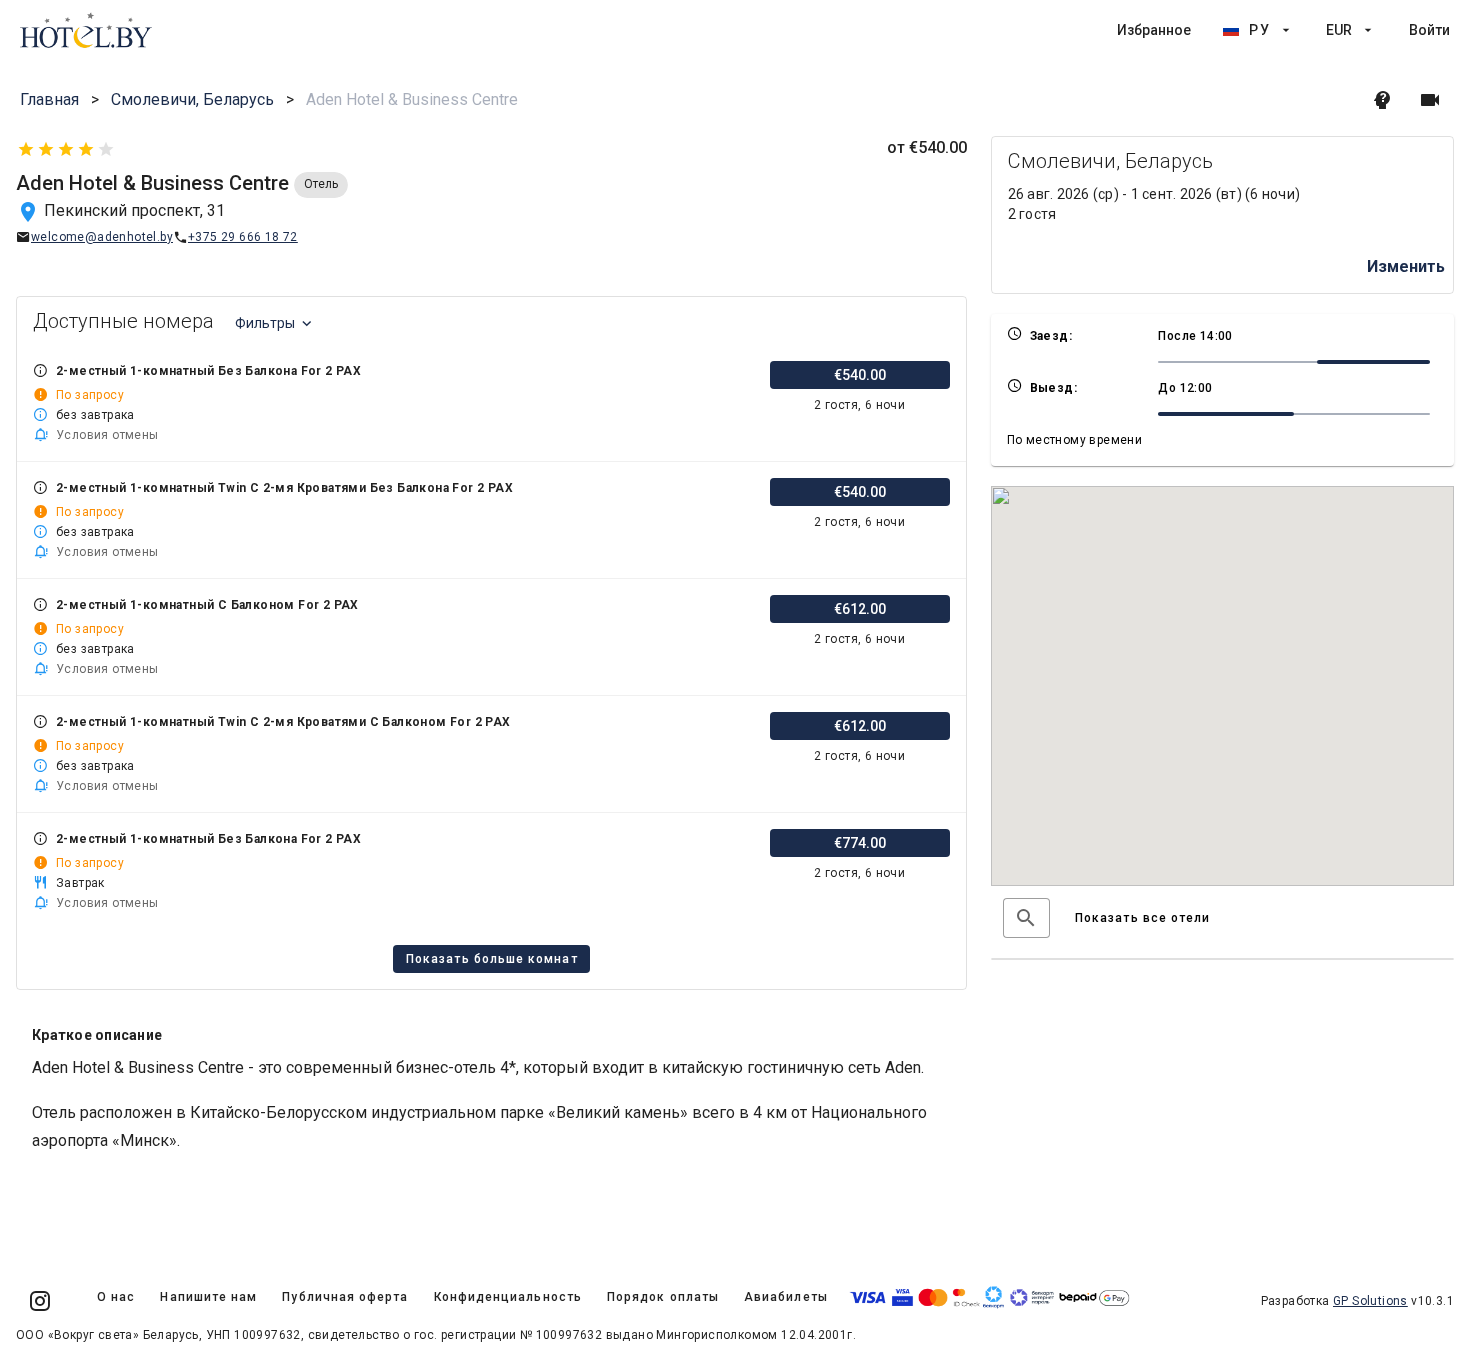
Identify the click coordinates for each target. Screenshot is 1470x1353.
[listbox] (1283, 30)
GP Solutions (1370, 1301)
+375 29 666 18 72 (243, 237)
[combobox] (1026, 918)
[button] (1026, 918)
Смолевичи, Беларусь (192, 99)
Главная (49, 99)
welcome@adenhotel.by (102, 237)
